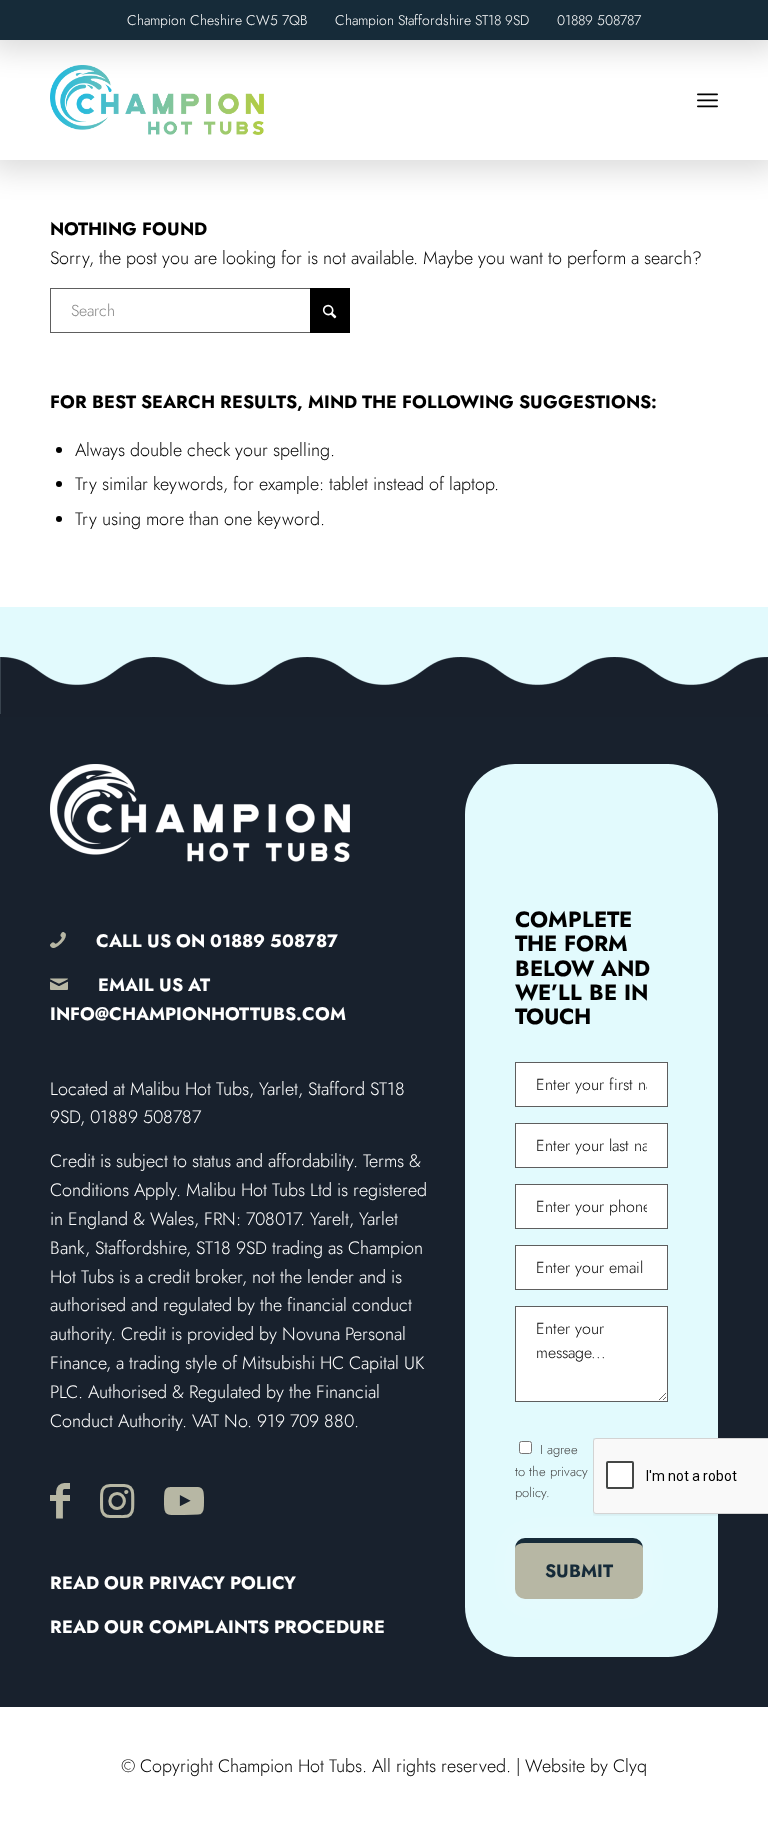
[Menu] (707, 100)
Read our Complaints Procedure (217, 1627)
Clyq (630, 1766)
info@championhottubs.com (198, 1014)
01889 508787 (599, 20)
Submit (579, 1571)
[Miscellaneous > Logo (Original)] (157, 100)
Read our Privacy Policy (173, 1583)
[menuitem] (707, 100)
